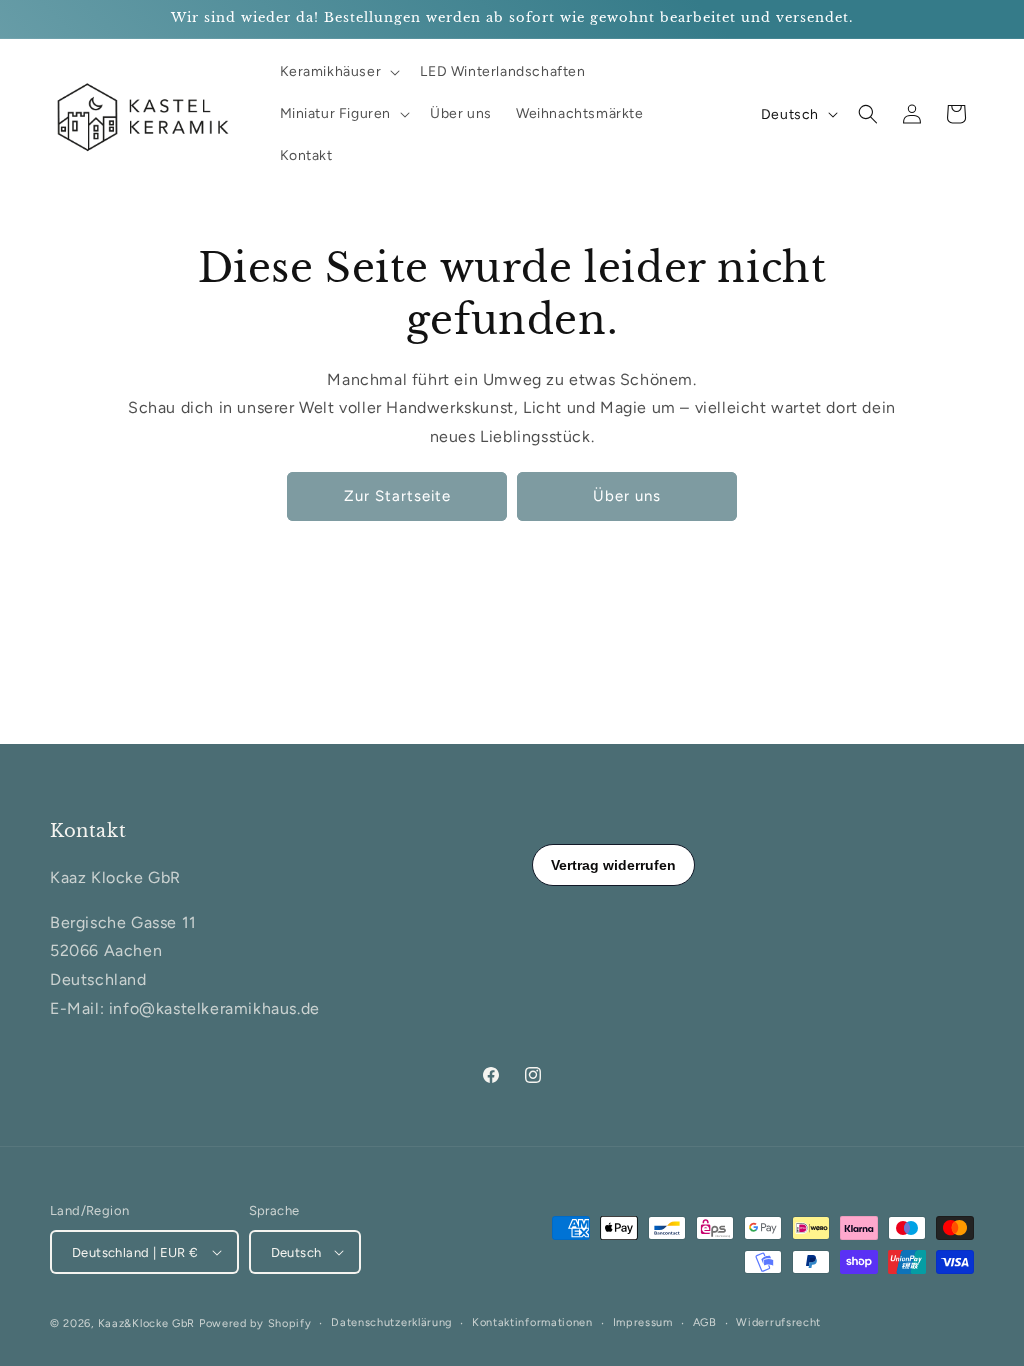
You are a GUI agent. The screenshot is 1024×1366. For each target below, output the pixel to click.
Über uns (627, 496)
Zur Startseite (397, 496)
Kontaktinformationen (532, 1322)
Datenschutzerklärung (391, 1322)
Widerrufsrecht (778, 1322)
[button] (338, 72)
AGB (705, 1322)
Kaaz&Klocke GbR (147, 1323)
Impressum (643, 1322)
